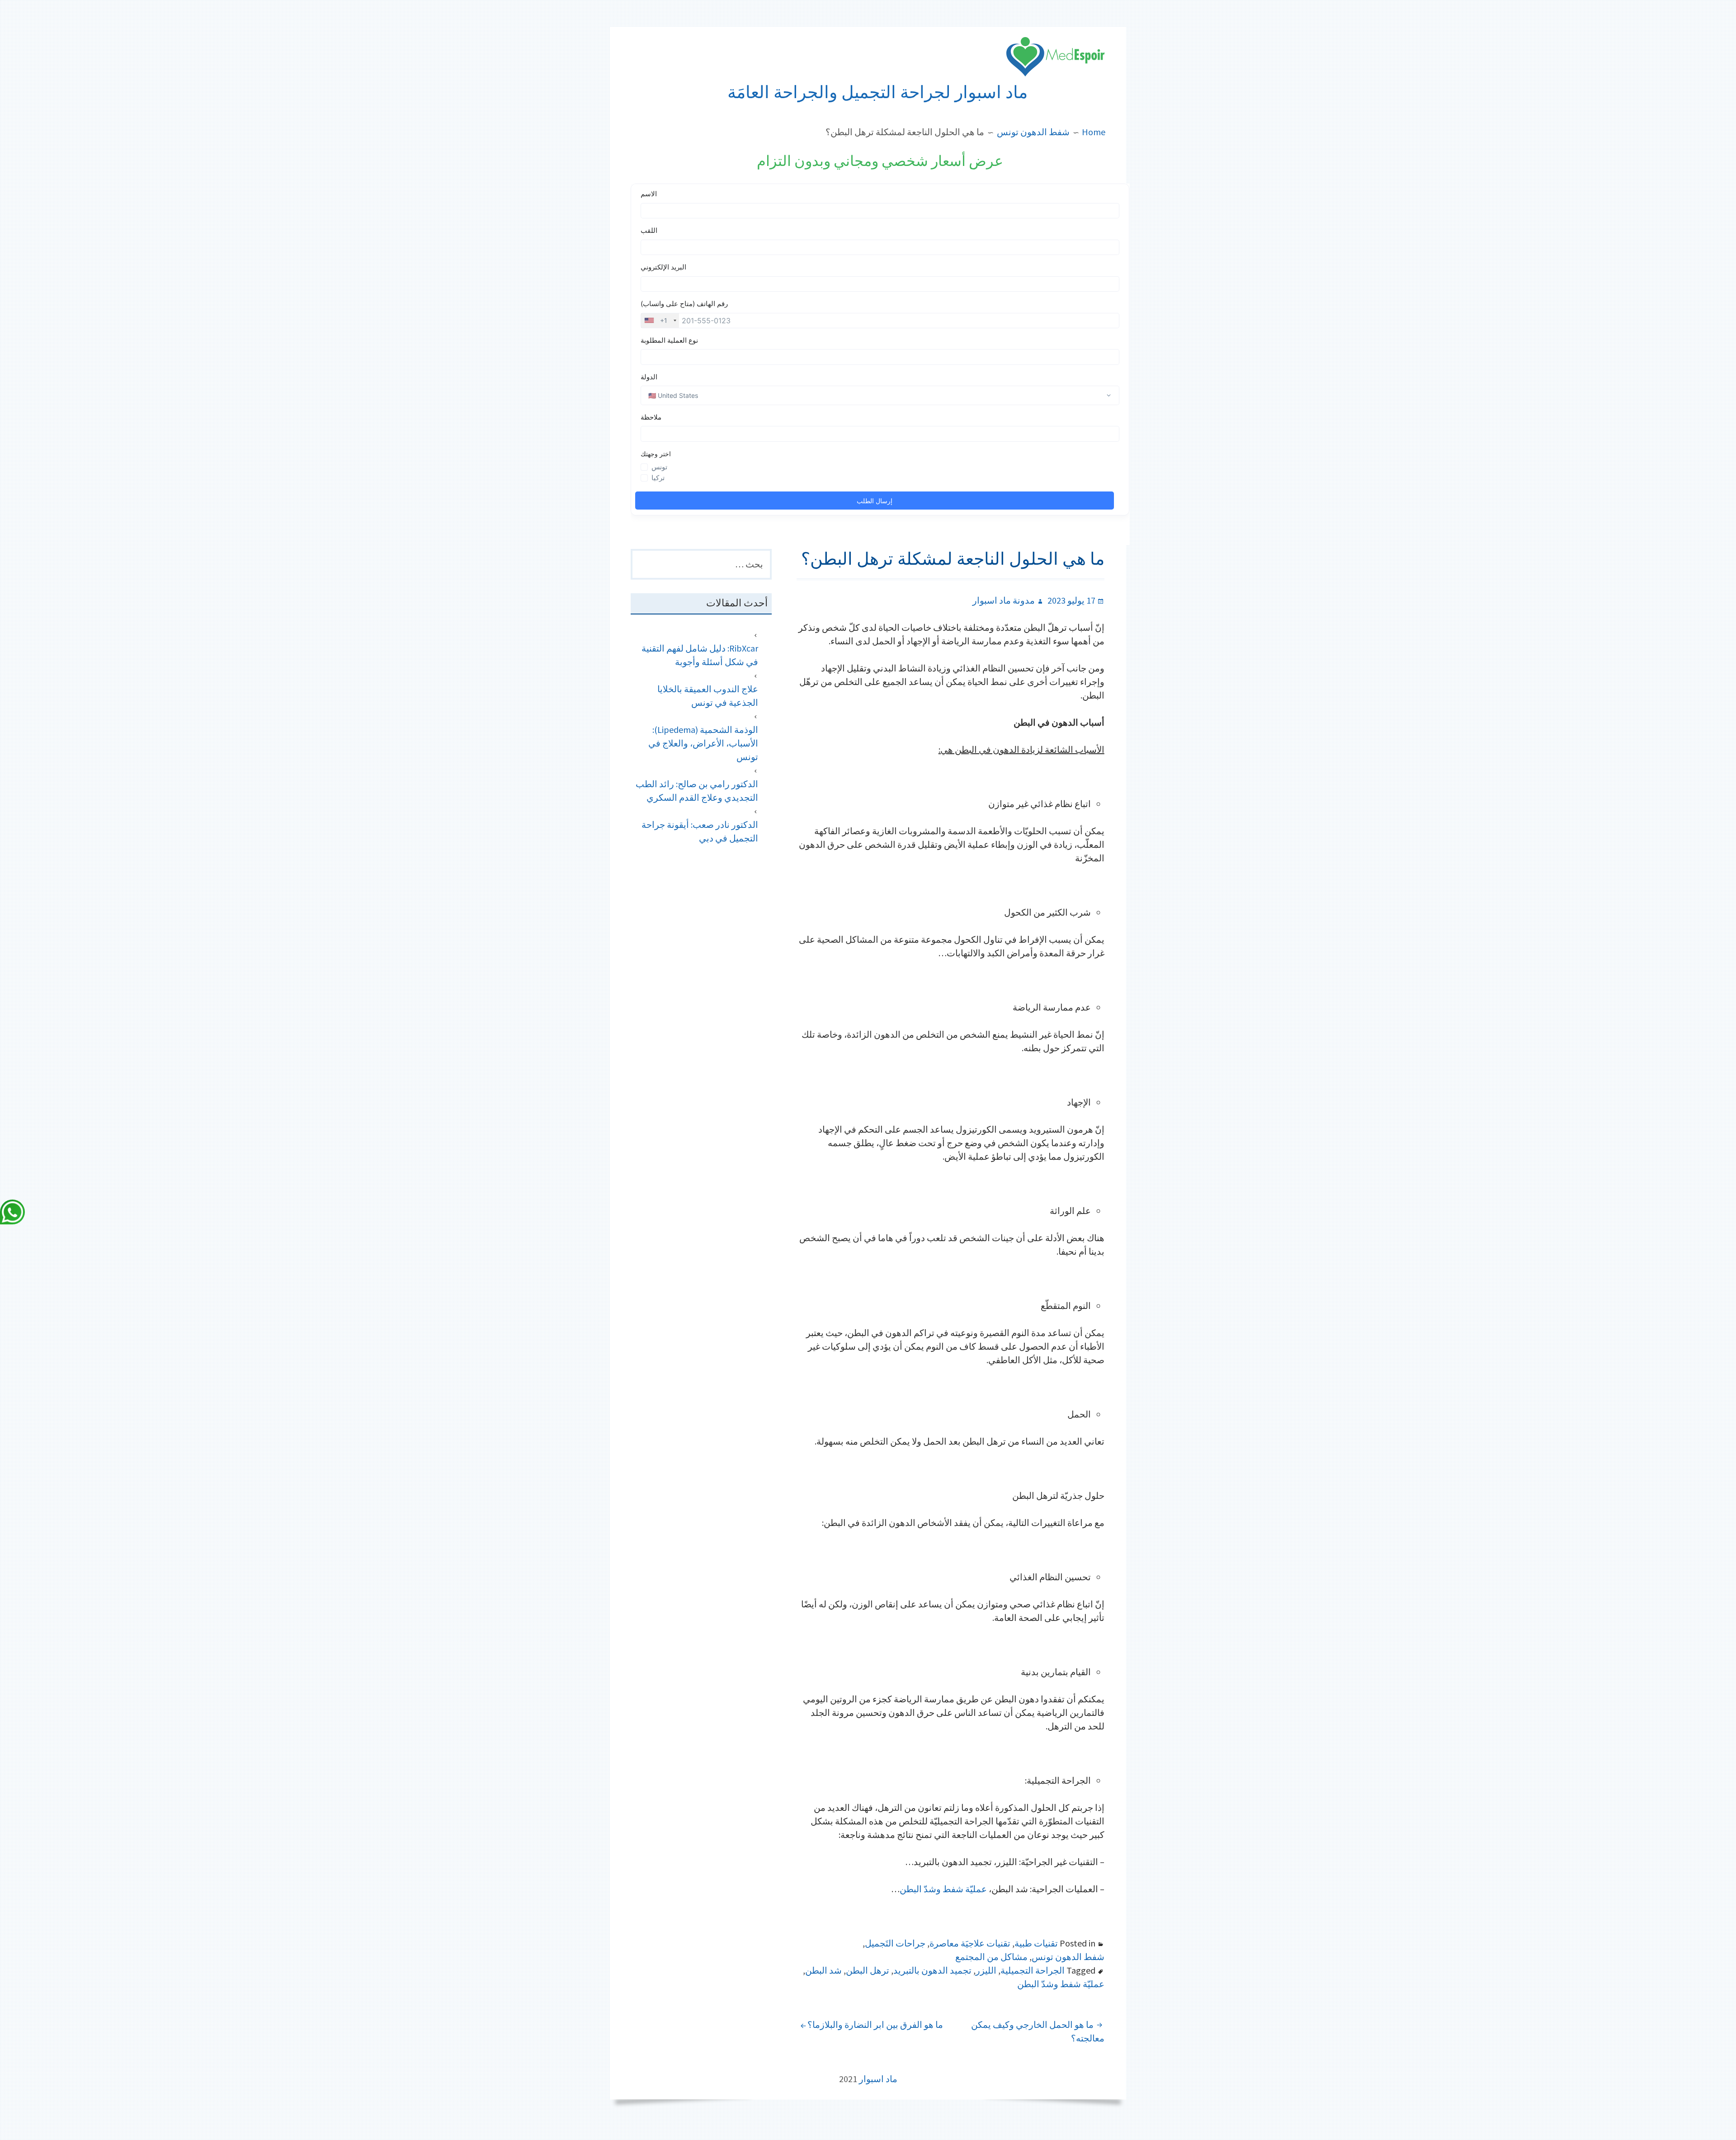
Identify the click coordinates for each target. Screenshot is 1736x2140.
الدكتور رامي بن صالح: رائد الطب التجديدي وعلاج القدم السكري (697, 791)
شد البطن (823, 1970)
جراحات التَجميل (895, 1943)
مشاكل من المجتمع (991, 1957)
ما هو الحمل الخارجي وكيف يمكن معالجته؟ (1038, 2031)
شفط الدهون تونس (1068, 1957)
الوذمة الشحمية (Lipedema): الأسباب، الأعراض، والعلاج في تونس (703, 743)
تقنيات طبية (1036, 1943)
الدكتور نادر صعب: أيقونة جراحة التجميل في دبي (700, 831)
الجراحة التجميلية (1033, 1970)
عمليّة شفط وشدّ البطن (943, 1889)
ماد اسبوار (878, 2079)
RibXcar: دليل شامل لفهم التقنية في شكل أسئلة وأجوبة (700, 655)
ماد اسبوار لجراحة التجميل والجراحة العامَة (877, 92)
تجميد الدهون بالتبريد (932, 1970)
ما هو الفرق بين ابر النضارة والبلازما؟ (875, 2024)
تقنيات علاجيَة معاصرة (970, 1943)
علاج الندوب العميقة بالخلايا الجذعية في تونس (708, 696)
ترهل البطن (868, 1970)
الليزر (986, 1970)
